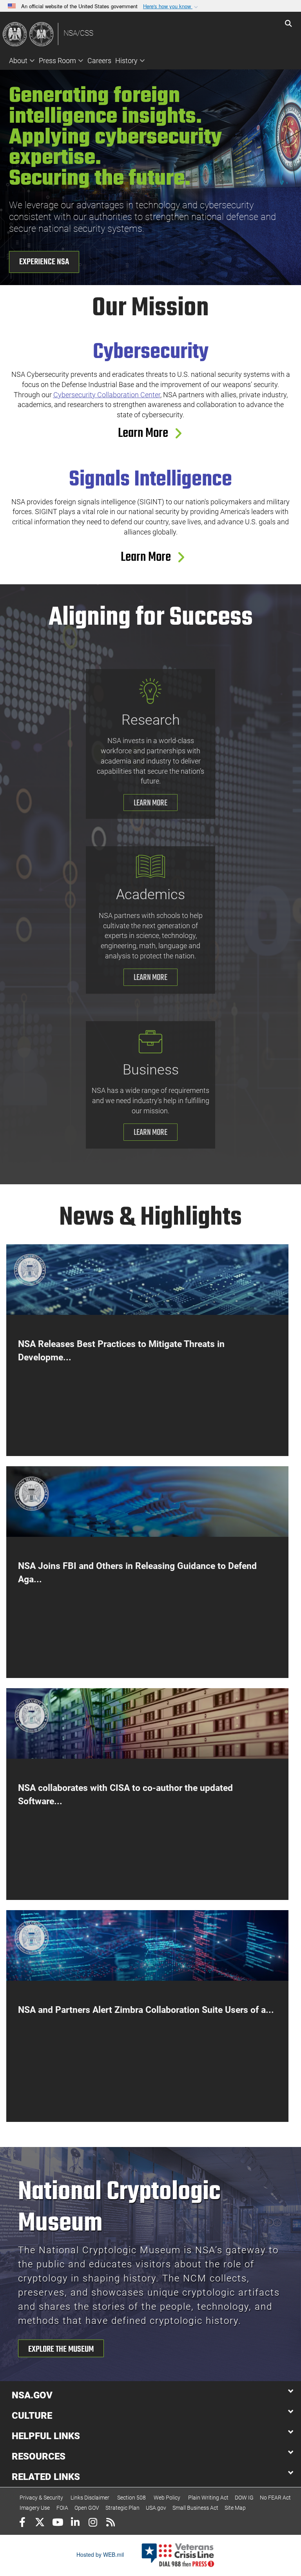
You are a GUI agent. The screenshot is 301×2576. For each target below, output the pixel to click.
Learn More (148, 434)
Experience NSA (44, 262)
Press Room (57, 61)
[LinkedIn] (75, 2523)
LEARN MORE (150, 803)
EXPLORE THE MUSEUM (61, 2349)
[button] (171, 6)
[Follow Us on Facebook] (22, 2523)
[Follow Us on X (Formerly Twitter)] (40, 2523)
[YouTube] (57, 2523)
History (126, 61)
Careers (99, 61)
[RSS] (110, 2523)
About (18, 61)
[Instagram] (93, 2523)
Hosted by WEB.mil (100, 2554)
